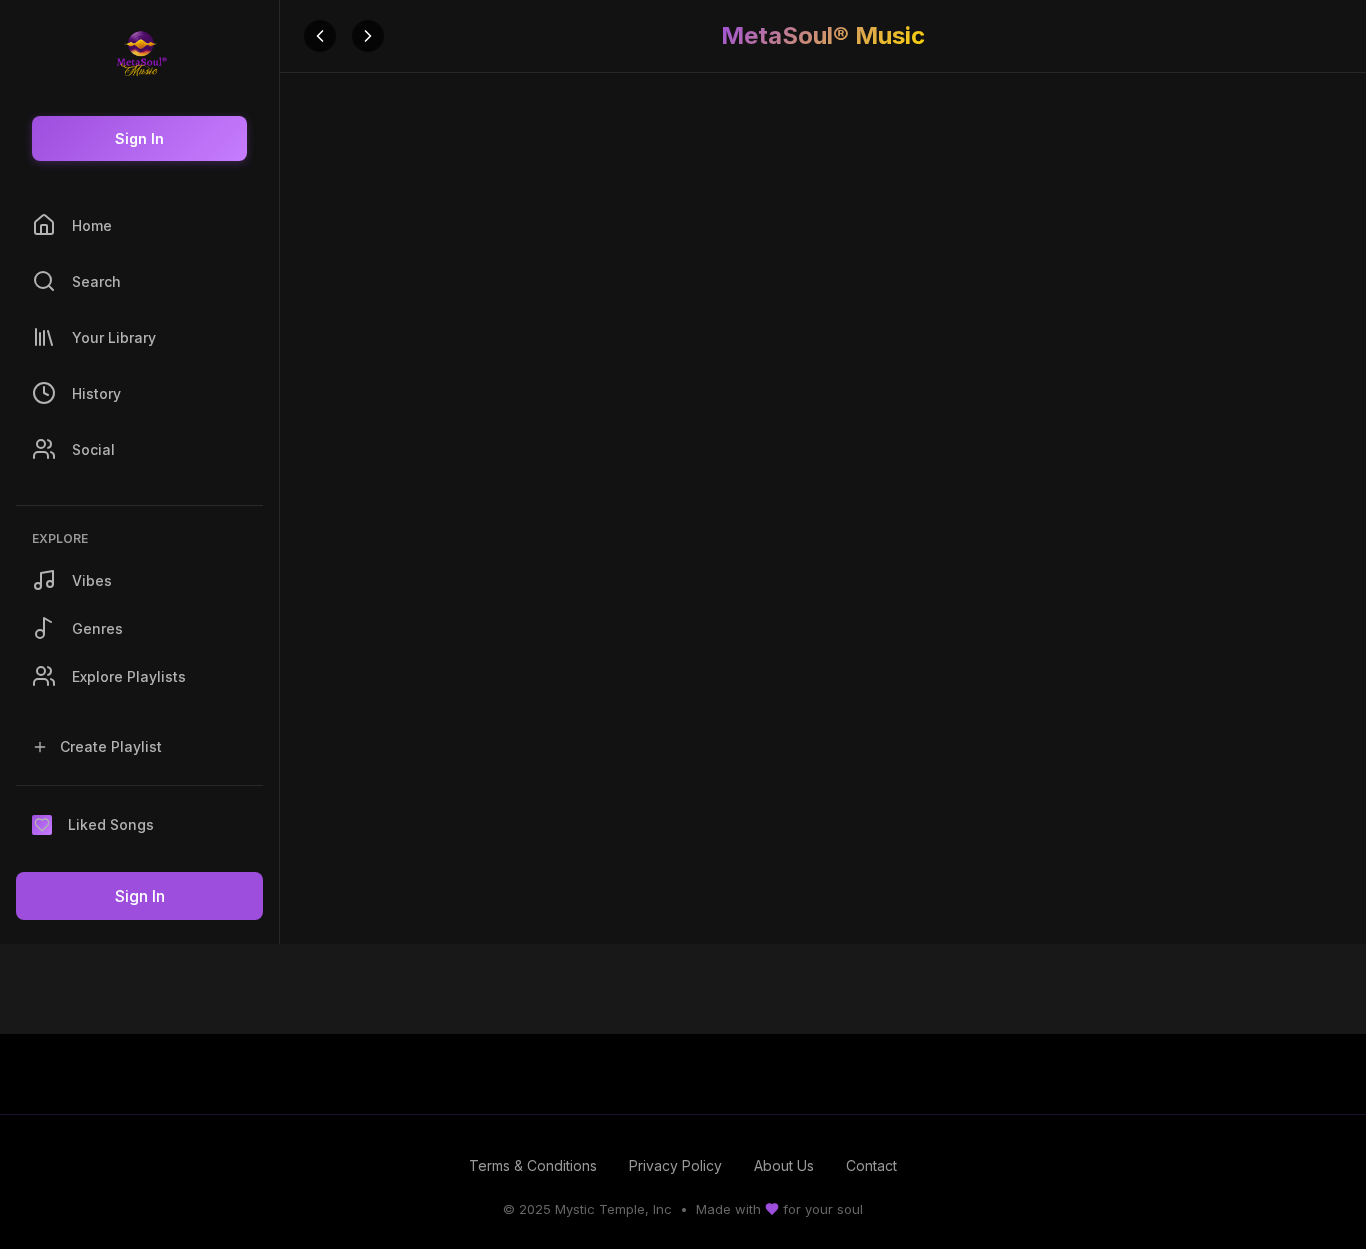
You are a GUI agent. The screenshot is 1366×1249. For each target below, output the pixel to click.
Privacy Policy (675, 1165)
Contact (871, 1165)
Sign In (139, 138)
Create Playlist (111, 746)
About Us (784, 1165)
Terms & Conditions (533, 1165)
